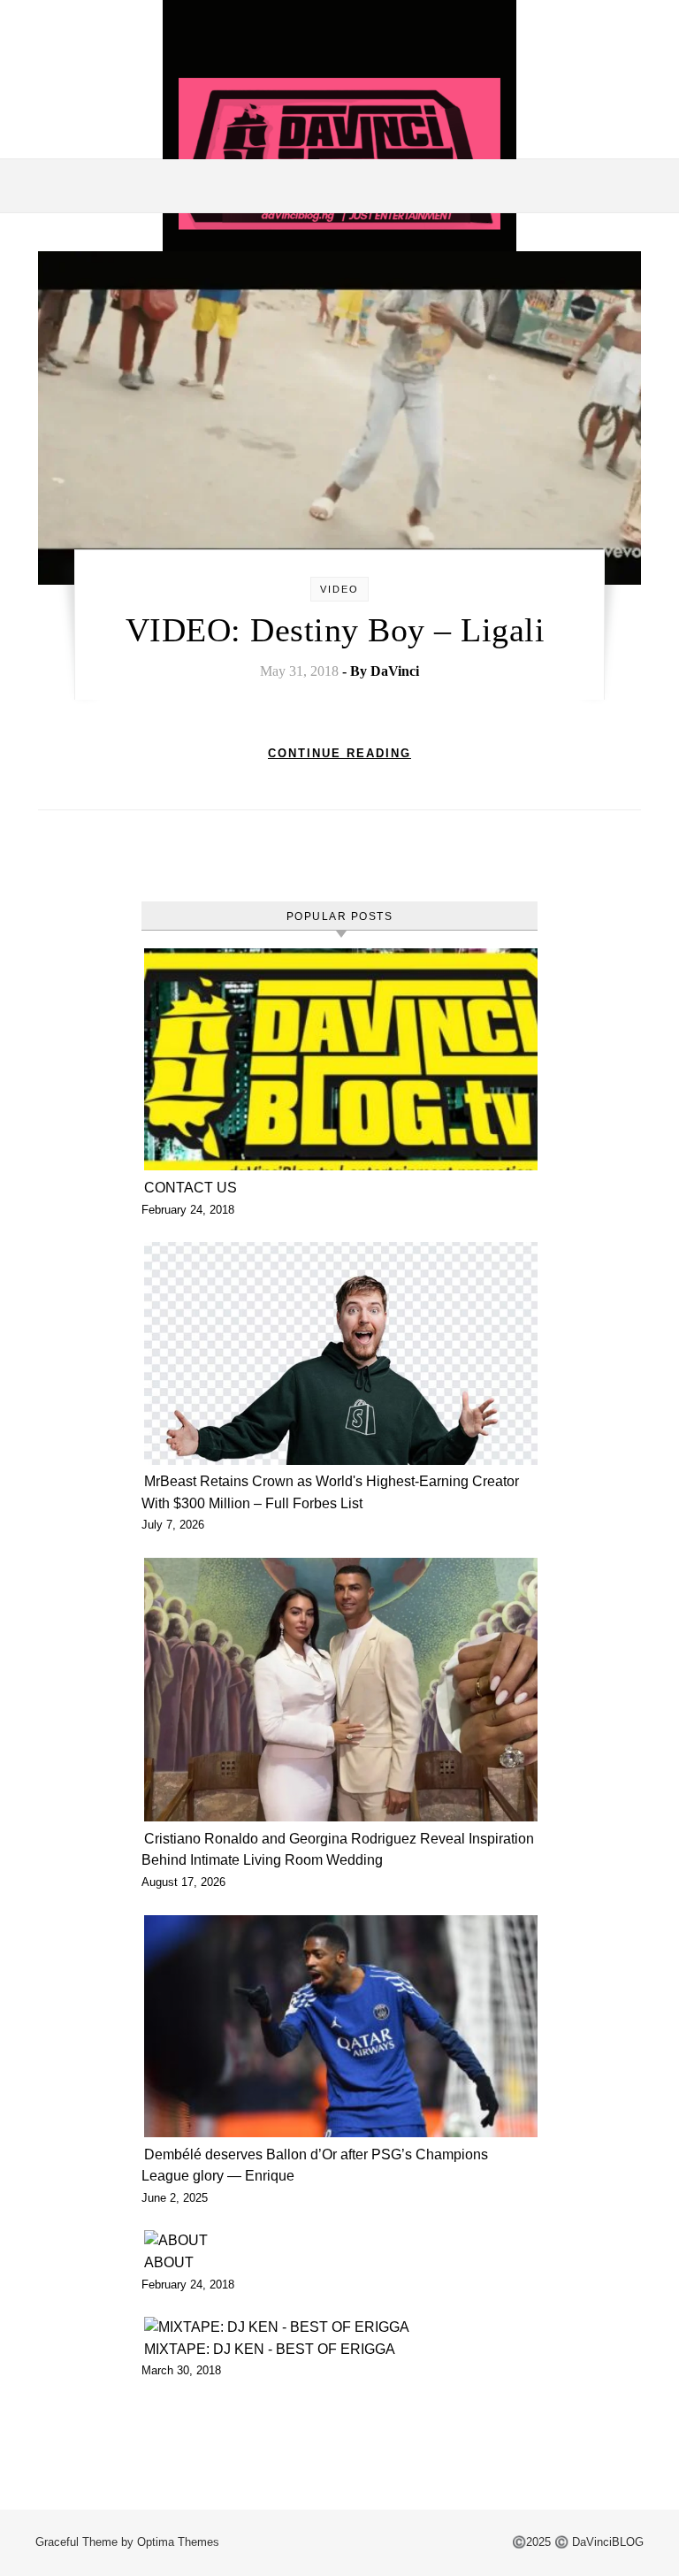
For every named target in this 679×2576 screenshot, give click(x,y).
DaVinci (395, 671)
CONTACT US (191, 1188)
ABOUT (169, 2262)
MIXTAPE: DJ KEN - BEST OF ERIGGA (271, 2349)
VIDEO (339, 589)
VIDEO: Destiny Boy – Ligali (340, 630)
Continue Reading (339, 753)
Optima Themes (178, 2542)
